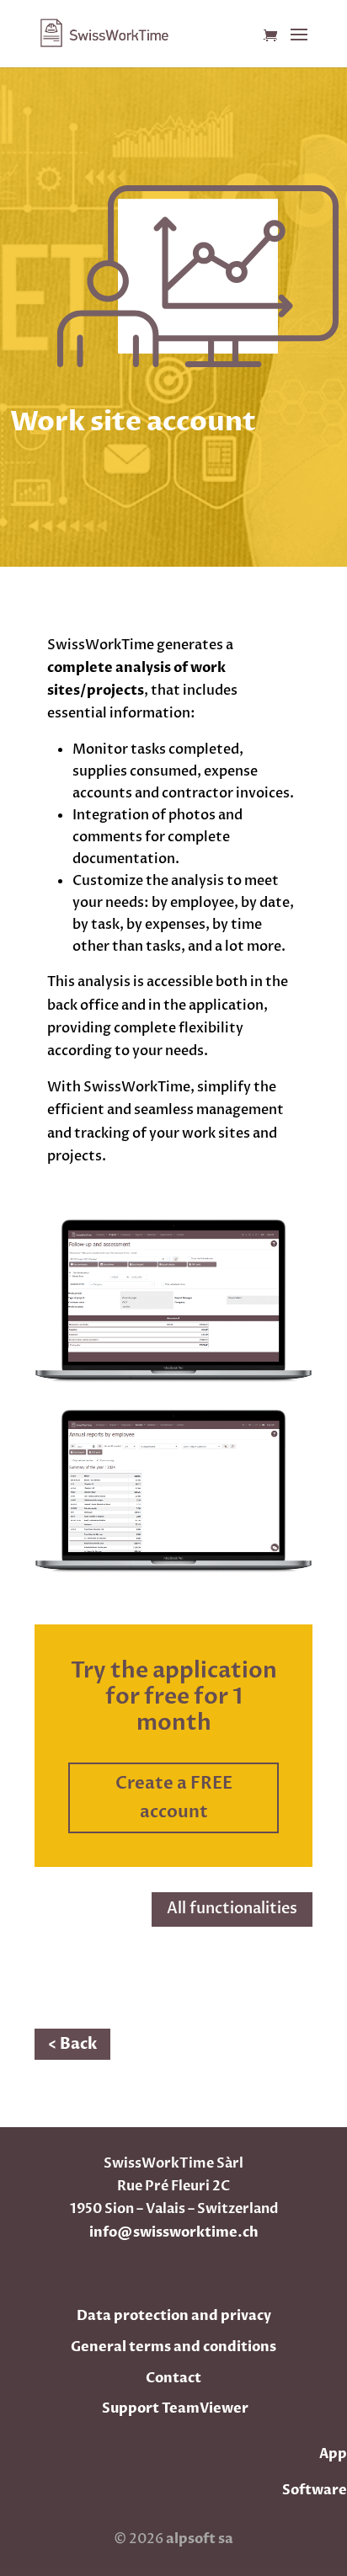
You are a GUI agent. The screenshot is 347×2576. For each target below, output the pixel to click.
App (333, 2454)
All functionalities (232, 1909)
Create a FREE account (174, 1797)
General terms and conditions (173, 2347)
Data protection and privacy (174, 2316)
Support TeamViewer (175, 2408)
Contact (173, 2378)
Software (315, 2490)
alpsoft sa (198, 2539)
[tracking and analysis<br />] (173, 1379)
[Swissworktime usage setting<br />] (173, 1570)
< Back (72, 2044)
